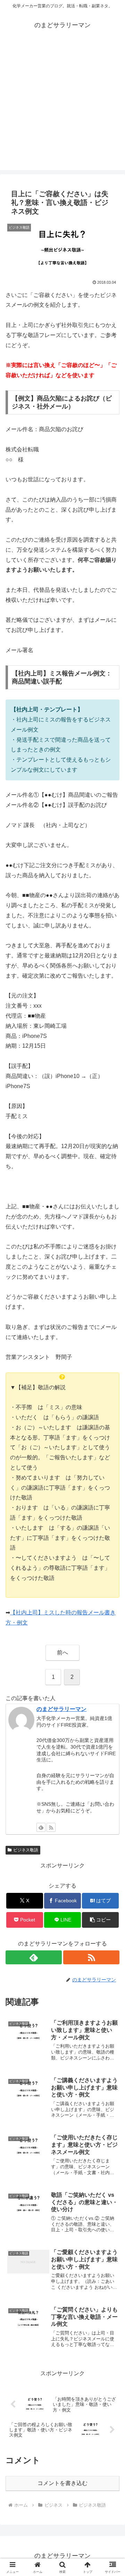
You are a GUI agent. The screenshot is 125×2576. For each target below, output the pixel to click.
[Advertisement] (62, 107)
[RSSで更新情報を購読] (51, 1827)
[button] (101, 1920)
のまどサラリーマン (61, 1709)
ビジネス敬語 (26, 1850)
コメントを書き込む (62, 2483)
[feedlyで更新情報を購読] (41, 1827)
